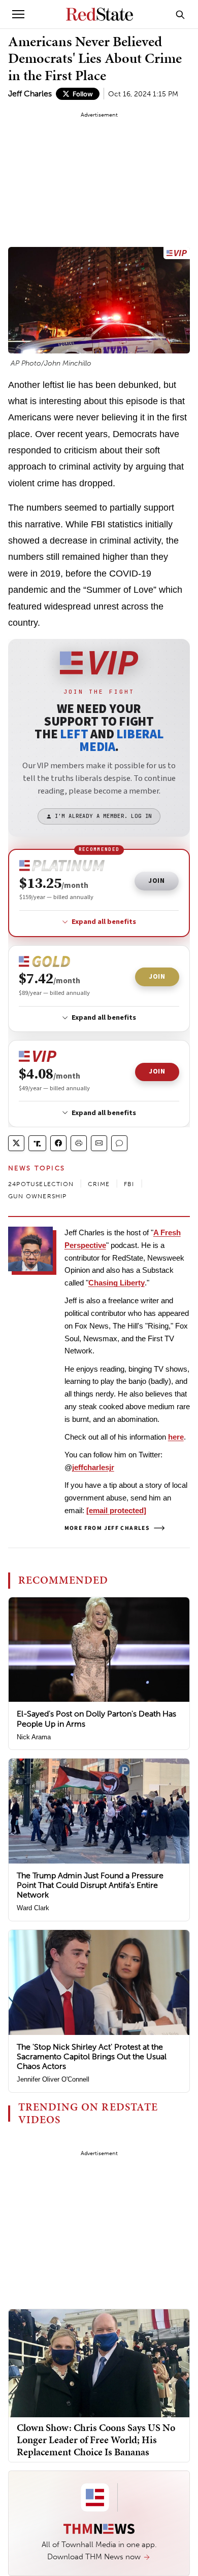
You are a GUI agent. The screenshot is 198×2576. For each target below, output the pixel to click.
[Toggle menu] (18, 14)
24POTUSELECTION (41, 1184)
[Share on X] (16, 1143)
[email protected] (116, 1510)
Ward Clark (33, 1908)
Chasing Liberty (117, 1283)
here (176, 1437)
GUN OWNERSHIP (38, 1196)
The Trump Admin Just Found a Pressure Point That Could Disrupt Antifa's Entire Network (90, 1885)
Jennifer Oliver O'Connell (53, 2079)
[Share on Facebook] (58, 1143)
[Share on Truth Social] (37, 1143)
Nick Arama (34, 1737)
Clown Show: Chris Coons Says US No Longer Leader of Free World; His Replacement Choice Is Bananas (96, 2440)
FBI (129, 1184)
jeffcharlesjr (93, 1467)
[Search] (180, 14)
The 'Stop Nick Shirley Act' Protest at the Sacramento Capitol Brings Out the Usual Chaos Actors (92, 2056)
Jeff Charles (30, 94)
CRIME (99, 1184)
